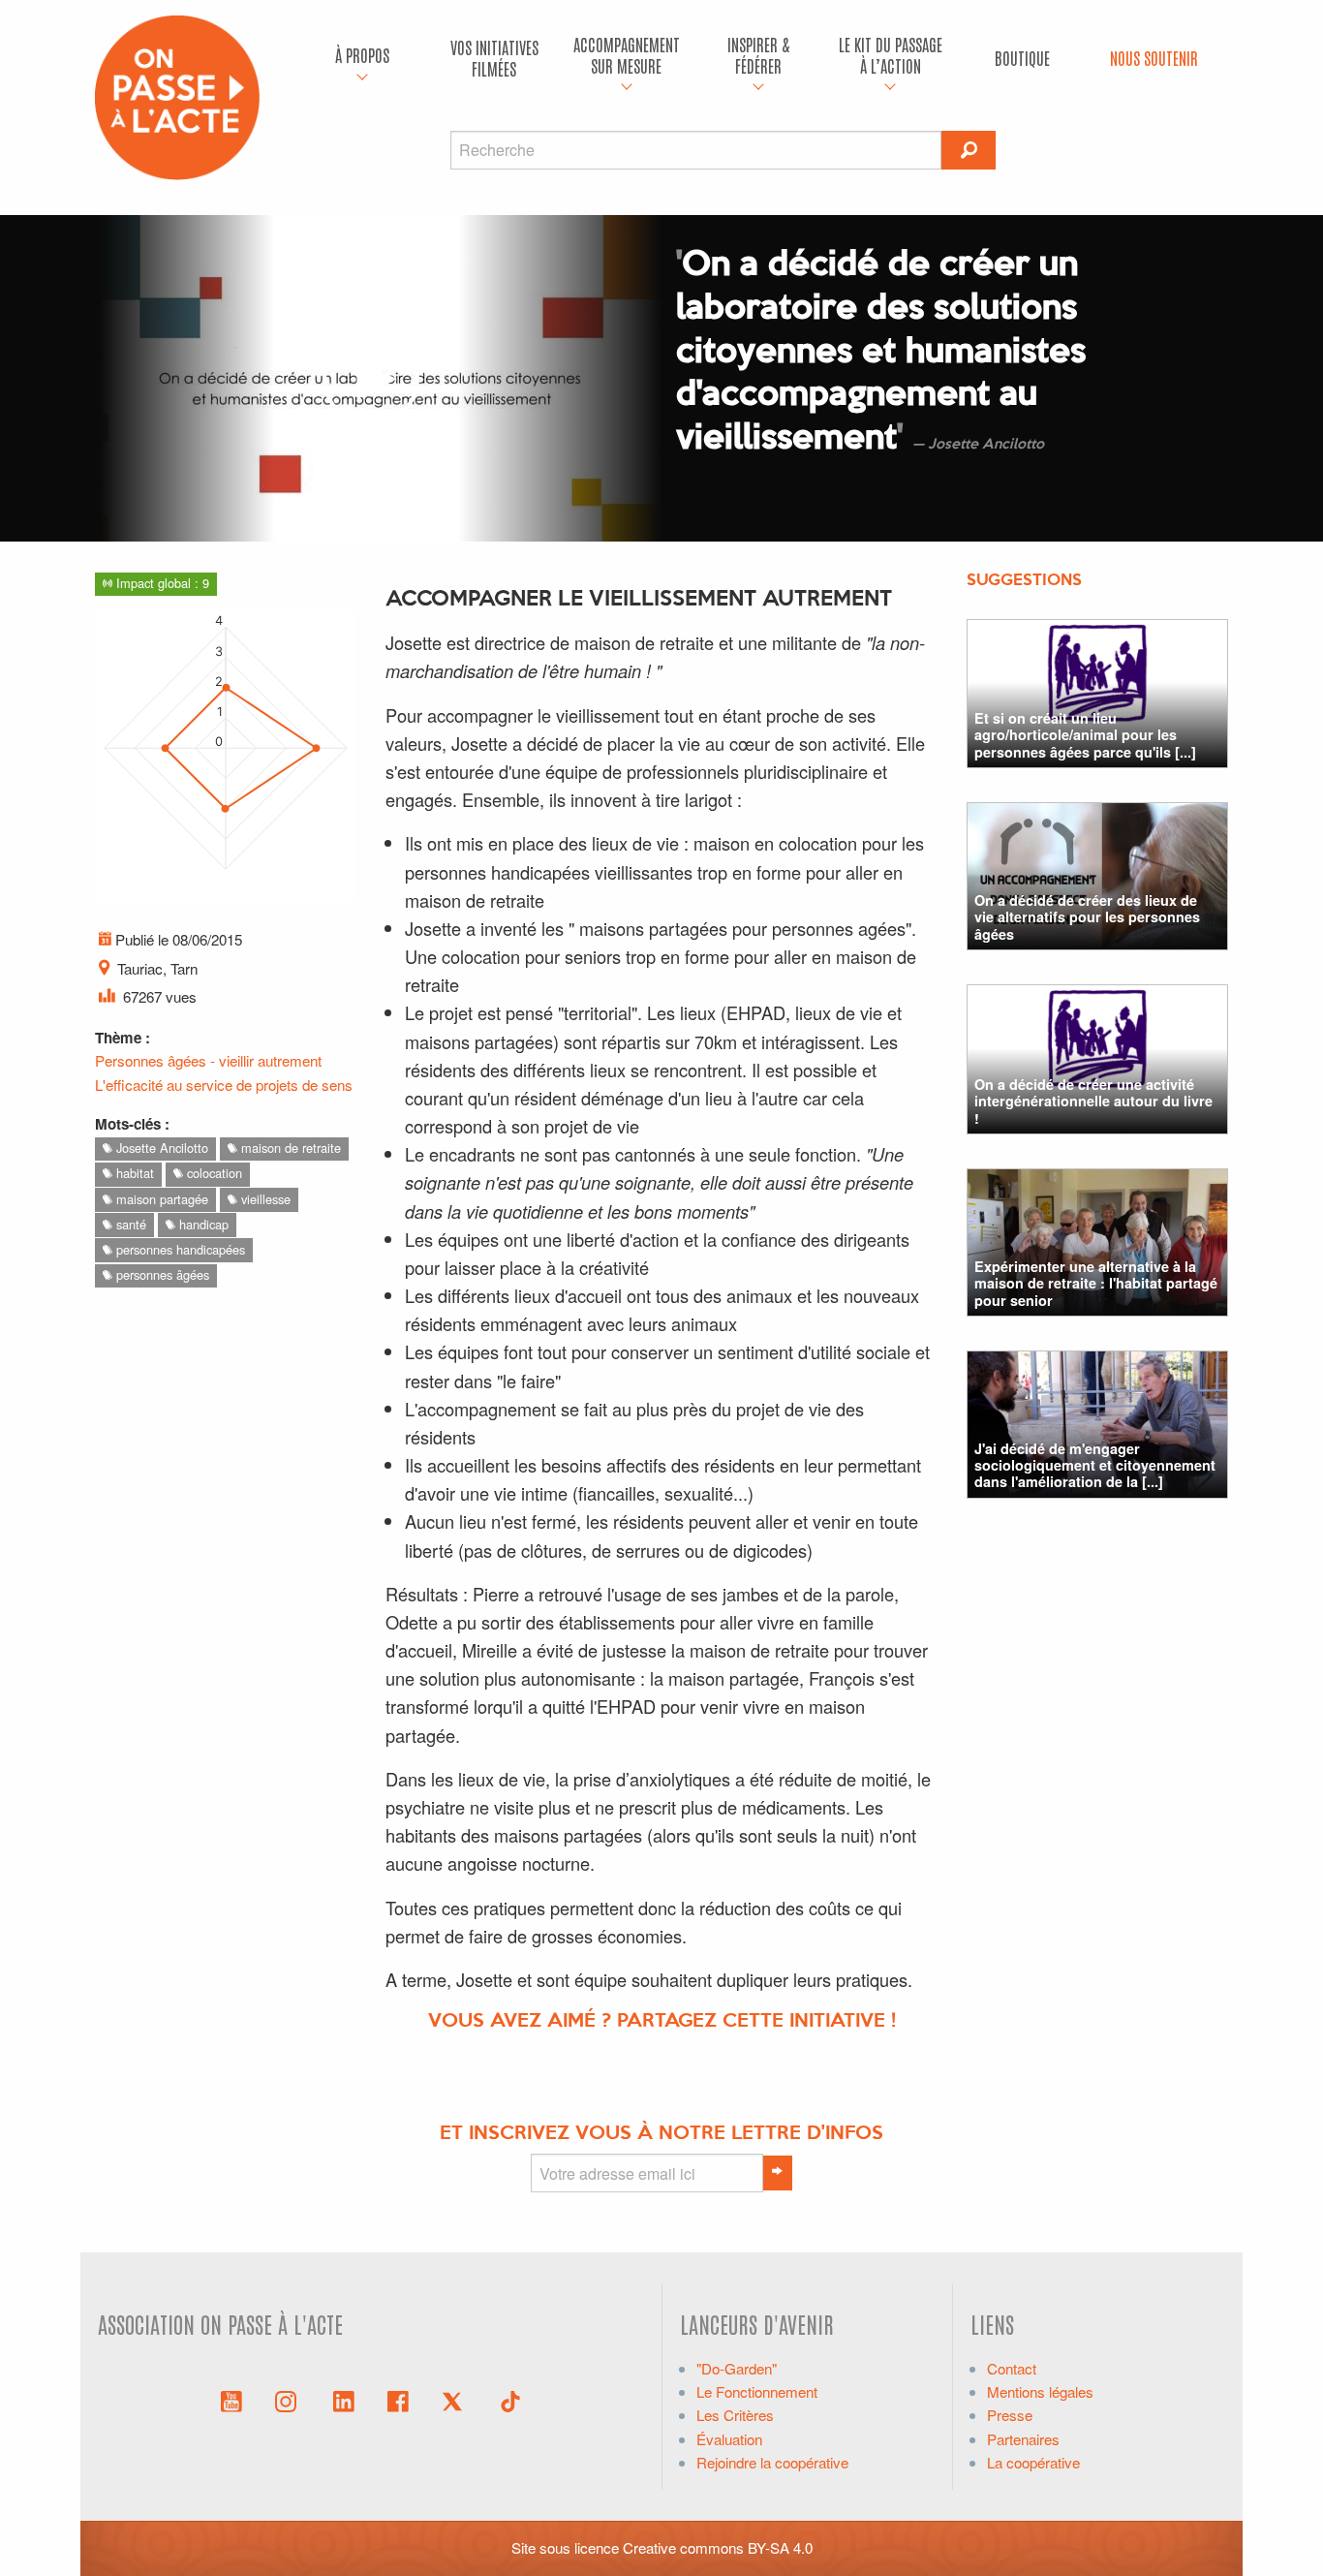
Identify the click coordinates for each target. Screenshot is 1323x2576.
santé (129, 1224)
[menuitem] (362, 58)
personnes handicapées (179, 1249)
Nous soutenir (1154, 58)
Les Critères (735, 2415)
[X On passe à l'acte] (456, 2400)
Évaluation (729, 2439)
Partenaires (1023, 2439)
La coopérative (1033, 2462)
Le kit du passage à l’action (891, 55)
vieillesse (264, 1199)
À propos (362, 55)
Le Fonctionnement (757, 2391)
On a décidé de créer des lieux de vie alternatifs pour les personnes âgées (1087, 917)
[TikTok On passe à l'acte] (510, 2400)
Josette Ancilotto (160, 1148)
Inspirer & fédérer (758, 55)
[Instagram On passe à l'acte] (290, 2400)
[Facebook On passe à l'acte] (398, 2400)
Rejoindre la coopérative (772, 2462)
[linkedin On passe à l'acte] (344, 2400)
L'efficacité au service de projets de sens (224, 1085)
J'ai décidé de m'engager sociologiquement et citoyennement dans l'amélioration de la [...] (1095, 1465)
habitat (133, 1173)
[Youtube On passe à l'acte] (231, 2400)
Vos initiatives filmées (494, 58)
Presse (1010, 2415)
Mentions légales (1040, 2391)
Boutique (1022, 58)
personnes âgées (161, 1274)
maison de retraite (289, 1148)
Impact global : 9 (161, 583)
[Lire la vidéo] (371, 378)
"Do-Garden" (737, 2368)
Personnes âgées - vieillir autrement (208, 1060)
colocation (213, 1173)
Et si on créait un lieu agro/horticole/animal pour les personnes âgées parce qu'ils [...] (1085, 735)
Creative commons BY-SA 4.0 (718, 2547)
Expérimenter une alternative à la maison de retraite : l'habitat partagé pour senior (1096, 1283)
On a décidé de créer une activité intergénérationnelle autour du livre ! (1093, 1101)
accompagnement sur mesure (627, 55)
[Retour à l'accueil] (177, 95)
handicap (202, 1224)
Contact (1012, 2368)
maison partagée (160, 1199)
